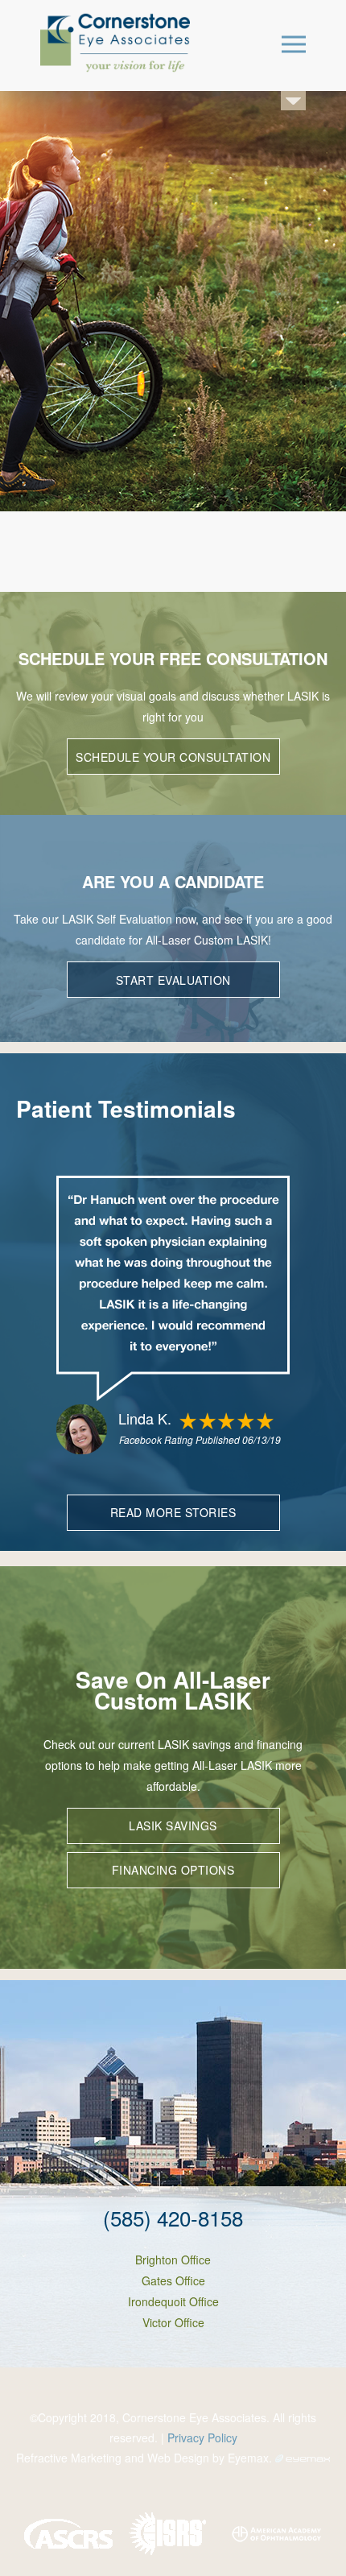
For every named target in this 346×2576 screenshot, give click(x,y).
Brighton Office (173, 2260)
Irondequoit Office (173, 2301)
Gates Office (173, 2280)
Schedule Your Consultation (173, 757)
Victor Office (173, 2322)
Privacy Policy (202, 2437)
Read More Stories (173, 1512)
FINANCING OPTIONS (173, 1870)
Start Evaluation (173, 980)
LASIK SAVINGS (173, 1826)
